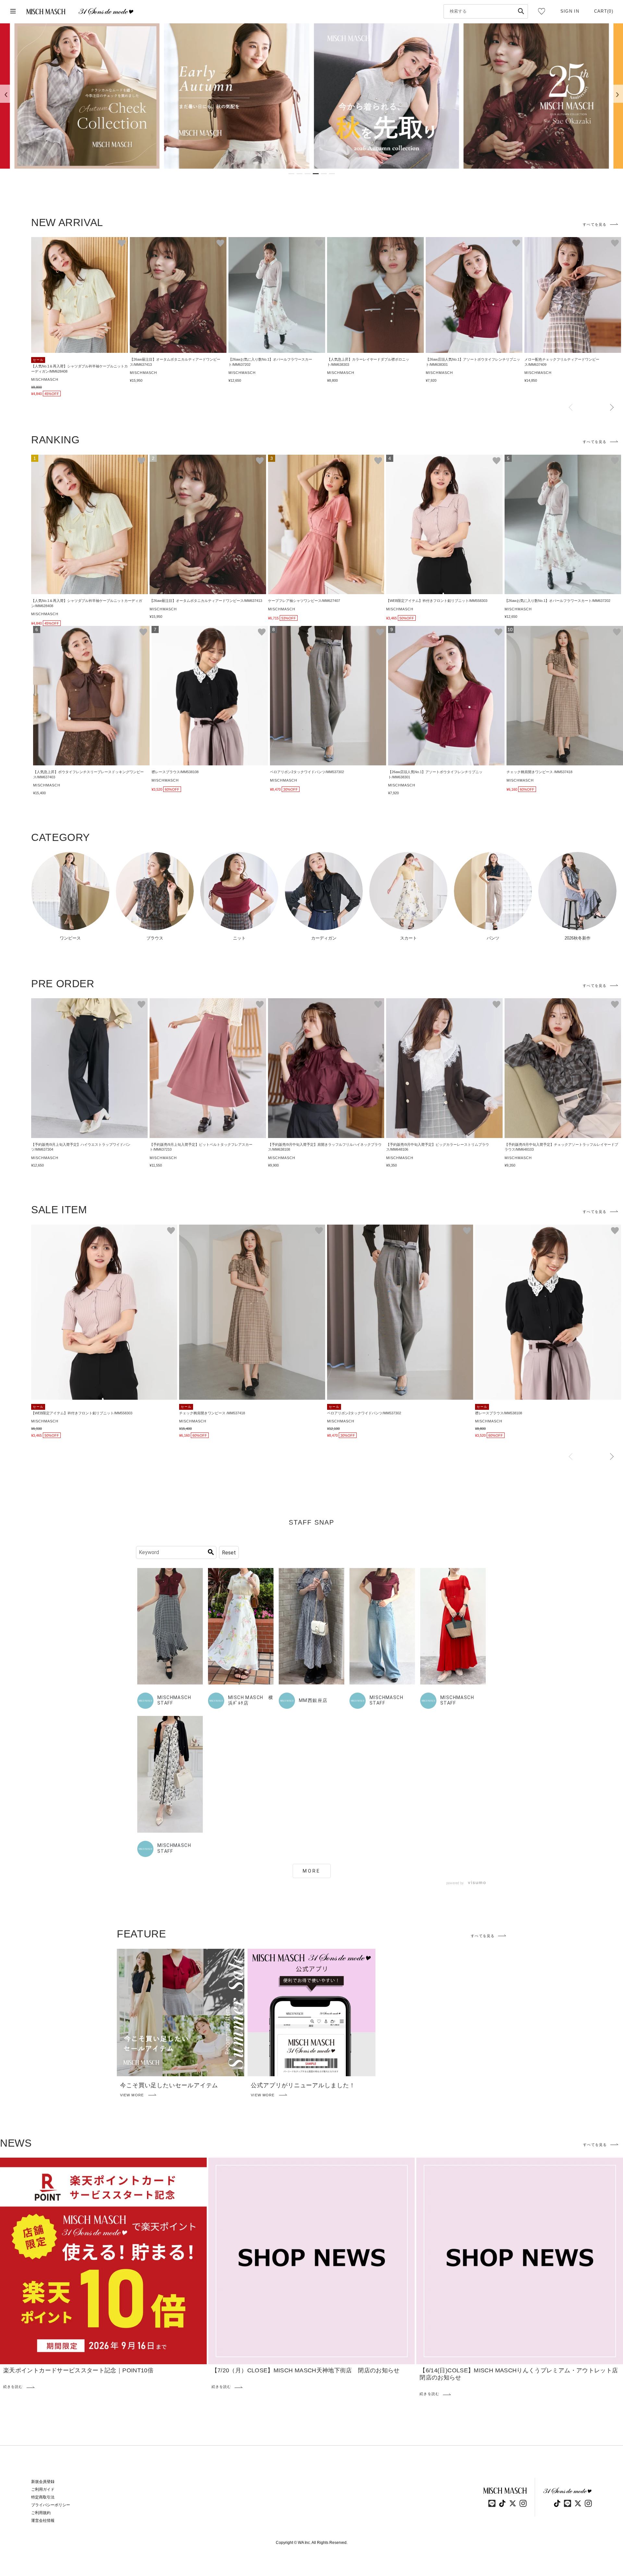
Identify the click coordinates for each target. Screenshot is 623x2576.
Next (612, 408)
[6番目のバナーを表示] (332, 174)
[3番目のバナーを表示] (308, 174)
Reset (229, 1553)
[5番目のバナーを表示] (324, 174)
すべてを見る (595, 224)
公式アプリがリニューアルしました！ (303, 2085)
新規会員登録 (43, 2482)
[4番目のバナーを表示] (316, 174)
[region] (311, 96)
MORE (312, 1871)
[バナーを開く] (87, 96)
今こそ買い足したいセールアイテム (169, 2085)
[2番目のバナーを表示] (299, 174)
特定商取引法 (43, 2497)
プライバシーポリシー (51, 2505)
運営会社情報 (43, 2521)
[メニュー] (13, 12)
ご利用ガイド (43, 2489)
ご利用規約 (41, 2513)
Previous (571, 408)
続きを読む (13, 2387)
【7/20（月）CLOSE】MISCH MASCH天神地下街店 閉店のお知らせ (306, 2370)
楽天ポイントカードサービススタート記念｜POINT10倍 (78, 2370)
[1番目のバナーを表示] (291, 174)
